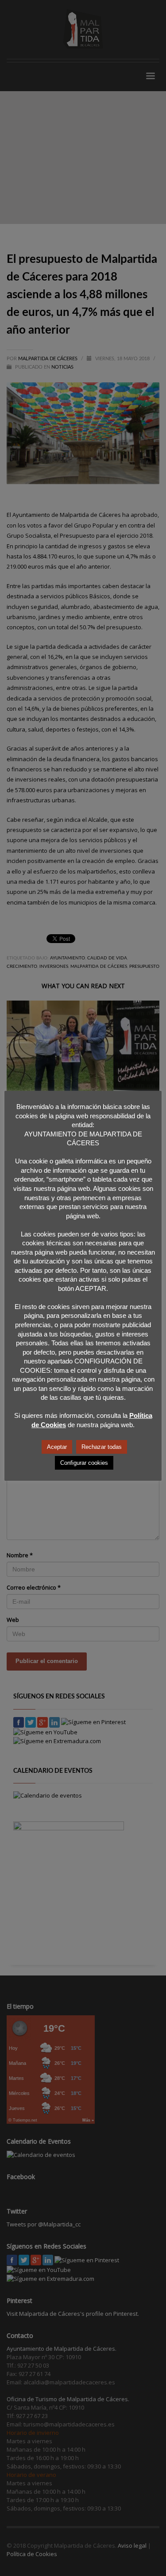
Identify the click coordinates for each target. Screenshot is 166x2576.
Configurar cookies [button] (84, 1463)
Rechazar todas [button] (102, 1447)
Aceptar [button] (57, 1447)
